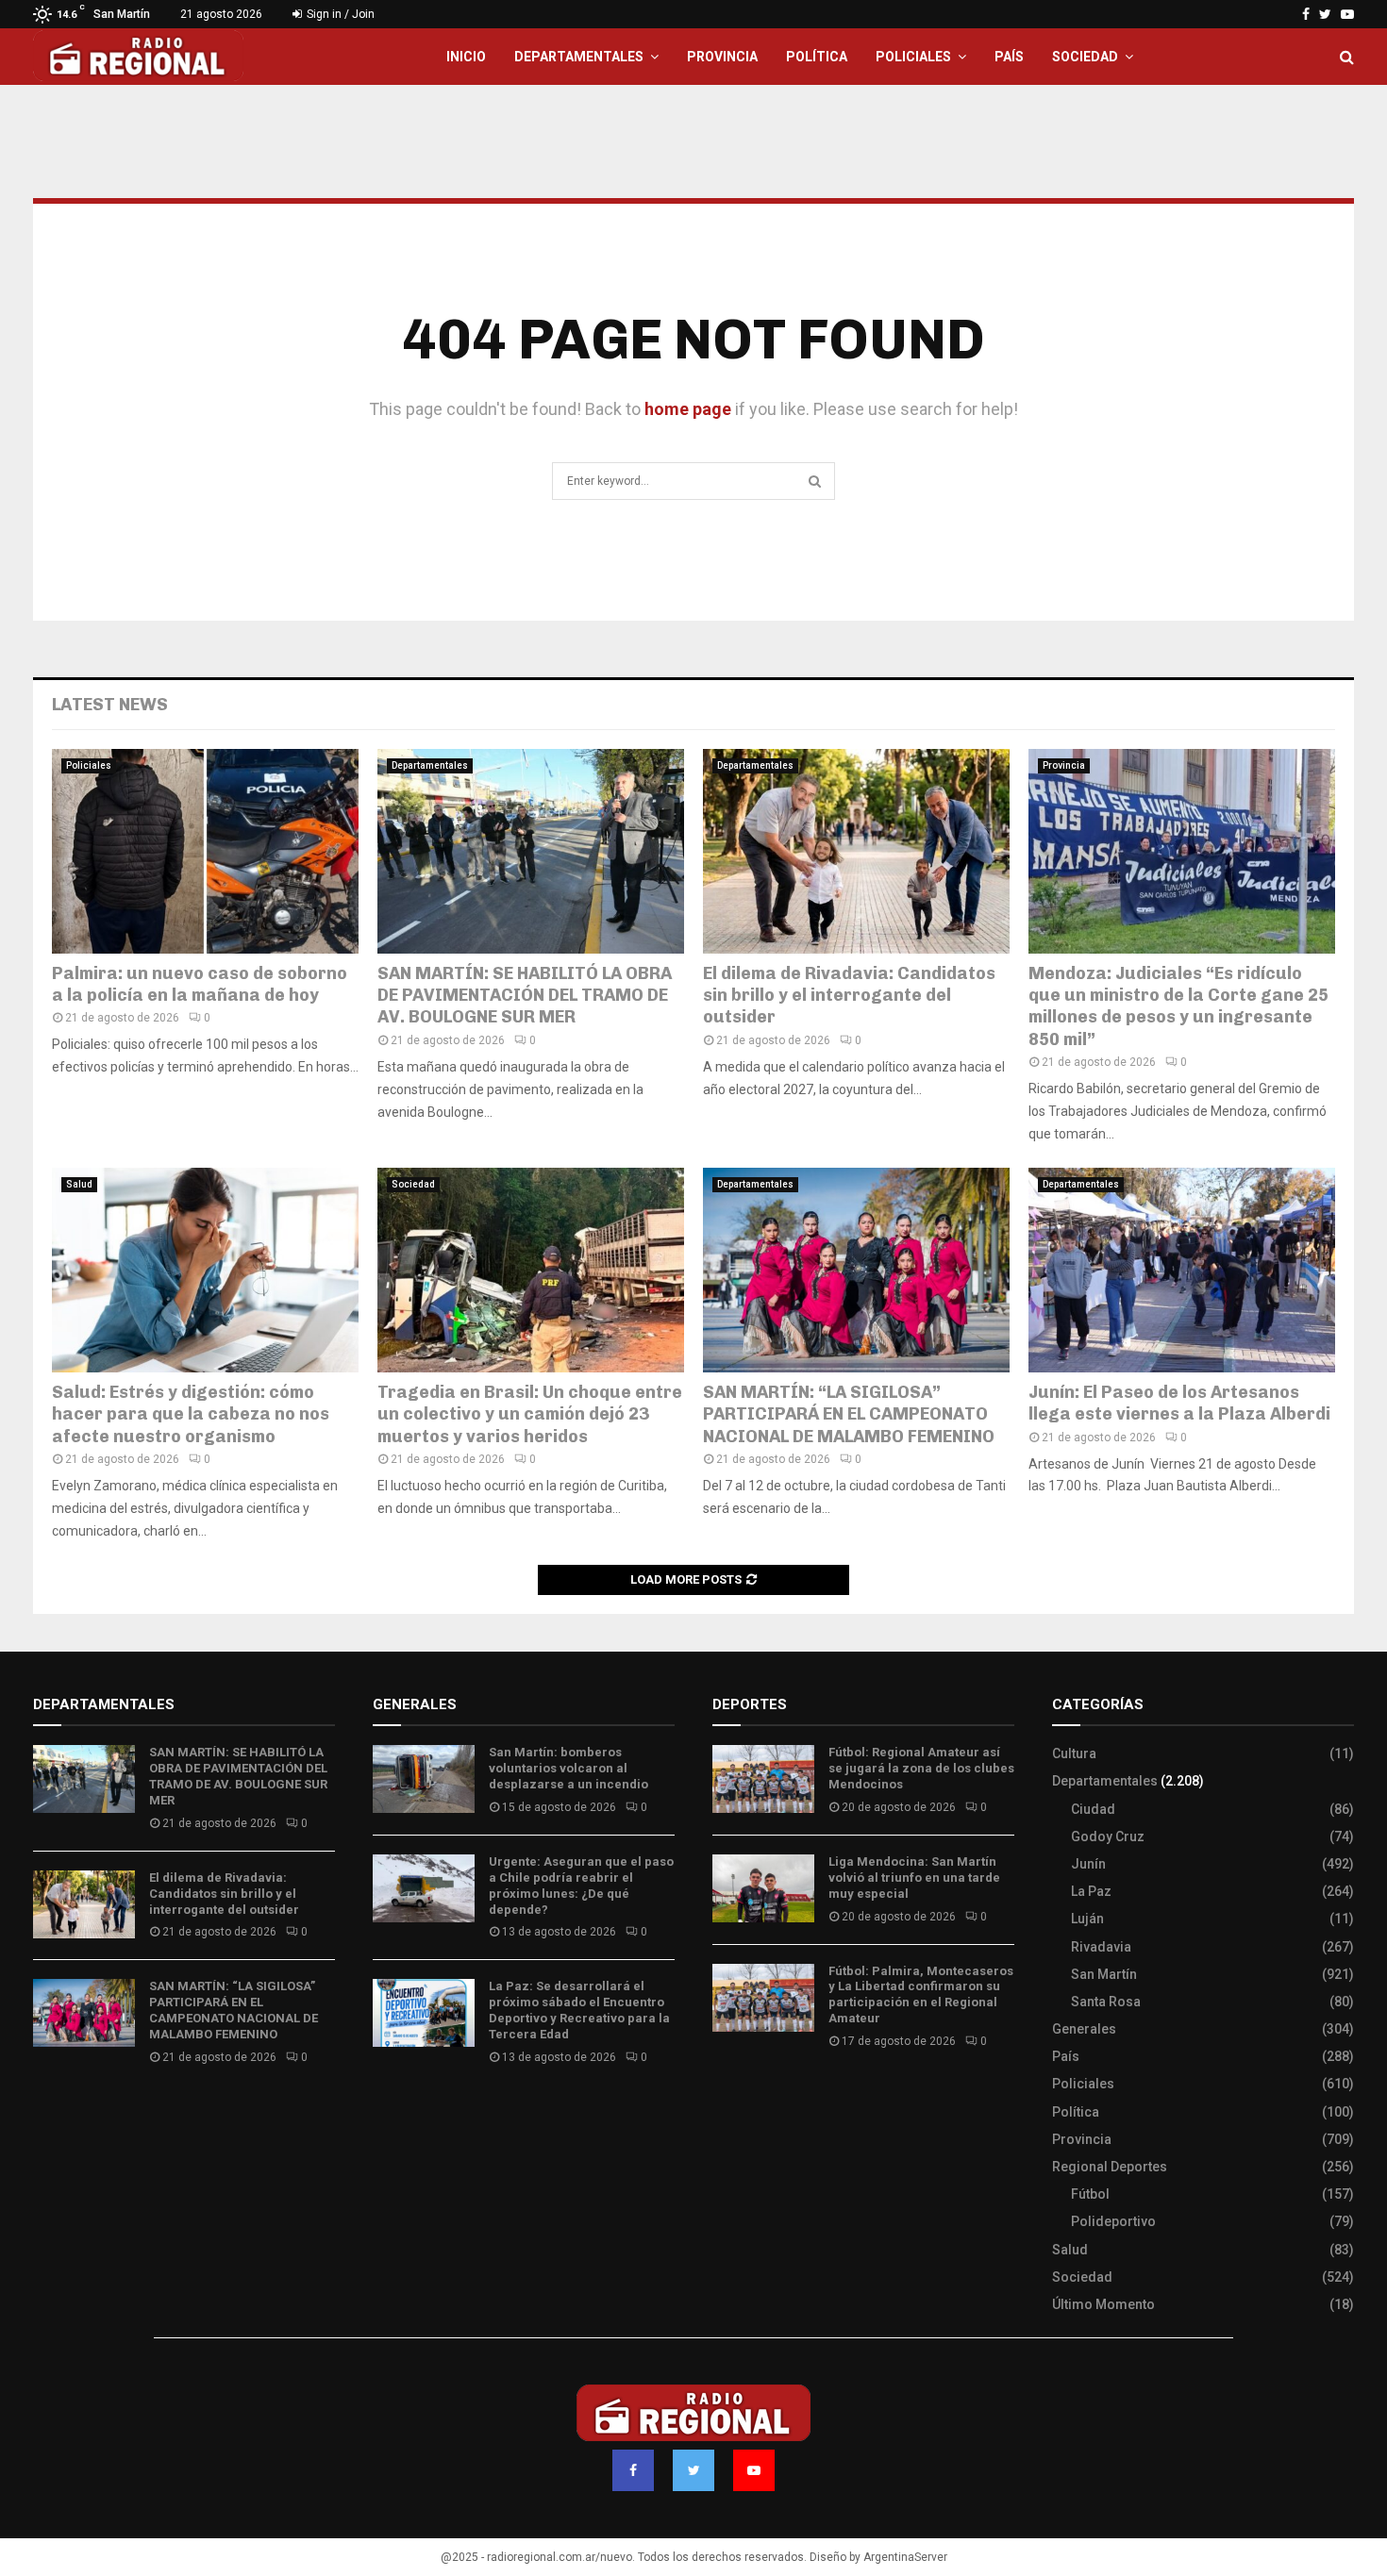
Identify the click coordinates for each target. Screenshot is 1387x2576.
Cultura (1074, 1753)
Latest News (110, 705)
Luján (1087, 1919)
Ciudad (1093, 1809)
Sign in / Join (339, 14)
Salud (79, 1184)
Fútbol (1090, 2194)
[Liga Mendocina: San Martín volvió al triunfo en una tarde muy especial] (763, 1888)
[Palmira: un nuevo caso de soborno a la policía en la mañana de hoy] (205, 851)
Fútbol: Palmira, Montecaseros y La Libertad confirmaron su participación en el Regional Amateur (921, 1995)
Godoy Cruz (1108, 1836)
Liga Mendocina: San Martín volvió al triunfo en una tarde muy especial (914, 1878)
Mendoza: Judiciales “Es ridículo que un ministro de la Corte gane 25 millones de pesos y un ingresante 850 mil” (1178, 1006)
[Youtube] (754, 2470)
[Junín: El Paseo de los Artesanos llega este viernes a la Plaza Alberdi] (1182, 1270)
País (1009, 57)
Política (817, 57)
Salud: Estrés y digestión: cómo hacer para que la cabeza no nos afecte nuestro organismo (191, 1414)
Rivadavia (1101, 1947)
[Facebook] (633, 2470)
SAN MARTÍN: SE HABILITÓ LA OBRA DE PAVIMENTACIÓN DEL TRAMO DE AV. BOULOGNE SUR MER (525, 996)
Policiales (913, 57)
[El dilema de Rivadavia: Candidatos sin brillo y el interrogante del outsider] (856, 851)
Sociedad (1085, 57)
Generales (1084, 2029)
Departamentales (579, 57)
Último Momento (1103, 2304)
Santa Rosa (1106, 2002)
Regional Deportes (1110, 2167)
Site (751, 2097)
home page (688, 409)
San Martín (1104, 1974)
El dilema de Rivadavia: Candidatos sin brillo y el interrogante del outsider (849, 996)
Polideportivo (1113, 2221)
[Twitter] (693, 2470)
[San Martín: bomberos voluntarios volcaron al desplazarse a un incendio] (424, 1779)
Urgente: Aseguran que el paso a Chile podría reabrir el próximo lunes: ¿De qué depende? (581, 1886)
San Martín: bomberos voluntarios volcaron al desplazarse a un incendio (568, 1768)
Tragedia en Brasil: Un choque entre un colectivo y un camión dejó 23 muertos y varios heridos (530, 1414)
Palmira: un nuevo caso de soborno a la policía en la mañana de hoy (200, 984)
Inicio (466, 57)
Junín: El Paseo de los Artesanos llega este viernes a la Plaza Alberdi (1179, 1403)
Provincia (722, 57)
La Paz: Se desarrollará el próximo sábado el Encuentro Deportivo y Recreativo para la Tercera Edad (579, 2010)
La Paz (1091, 1891)
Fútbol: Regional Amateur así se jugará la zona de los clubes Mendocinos (921, 1768)
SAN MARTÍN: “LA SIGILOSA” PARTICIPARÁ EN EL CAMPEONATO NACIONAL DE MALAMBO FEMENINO (849, 1414)
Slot (726, 2097)
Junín (1088, 1864)
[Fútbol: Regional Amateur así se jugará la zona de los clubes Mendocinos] (763, 1779)
